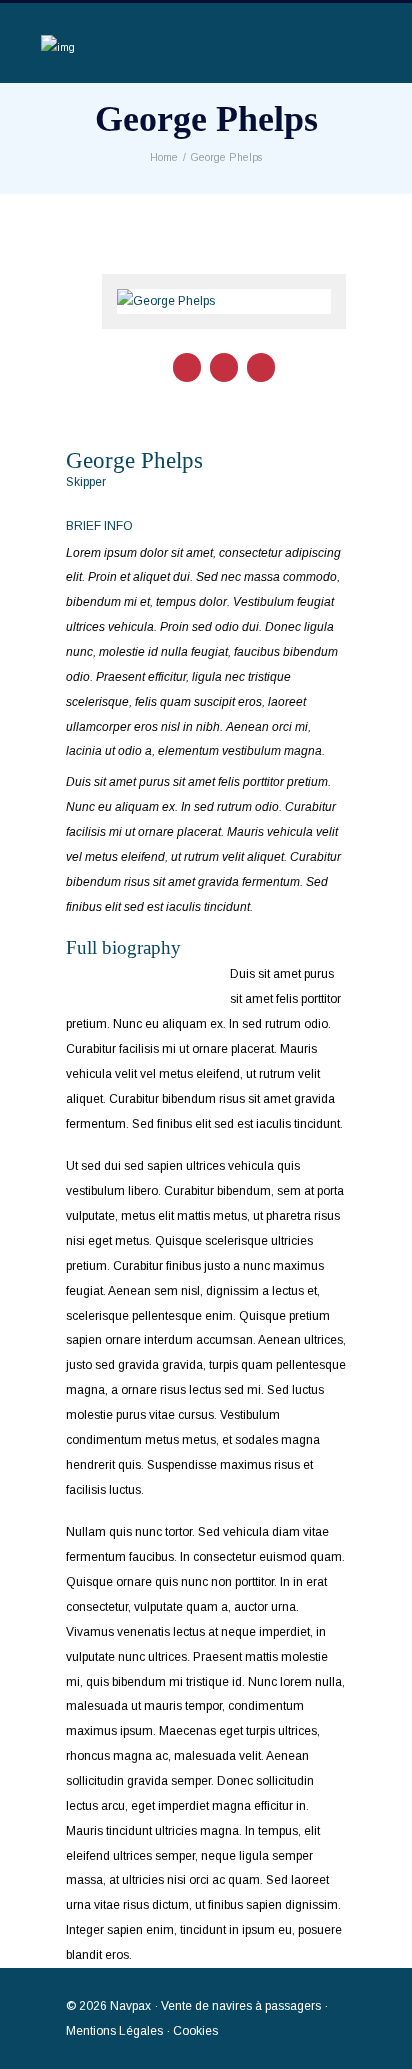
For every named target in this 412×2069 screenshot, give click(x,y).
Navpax (130, 2006)
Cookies (195, 2031)
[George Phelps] (224, 301)
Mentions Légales (114, 2031)
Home (164, 157)
